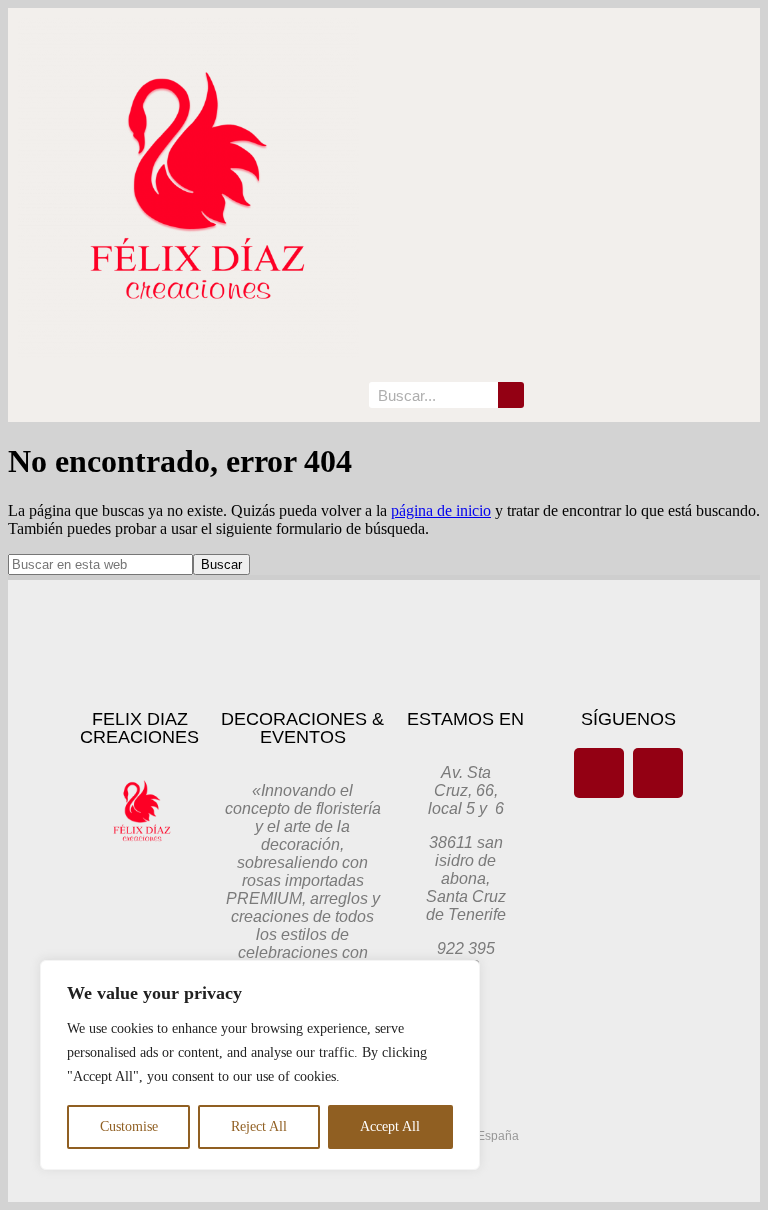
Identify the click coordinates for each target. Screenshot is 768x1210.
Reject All (259, 1126)
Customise (129, 1126)
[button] (345, 395)
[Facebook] (599, 773)
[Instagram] (658, 773)
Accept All (390, 1126)
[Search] (511, 395)
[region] (260, 1065)
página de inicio (441, 510)
